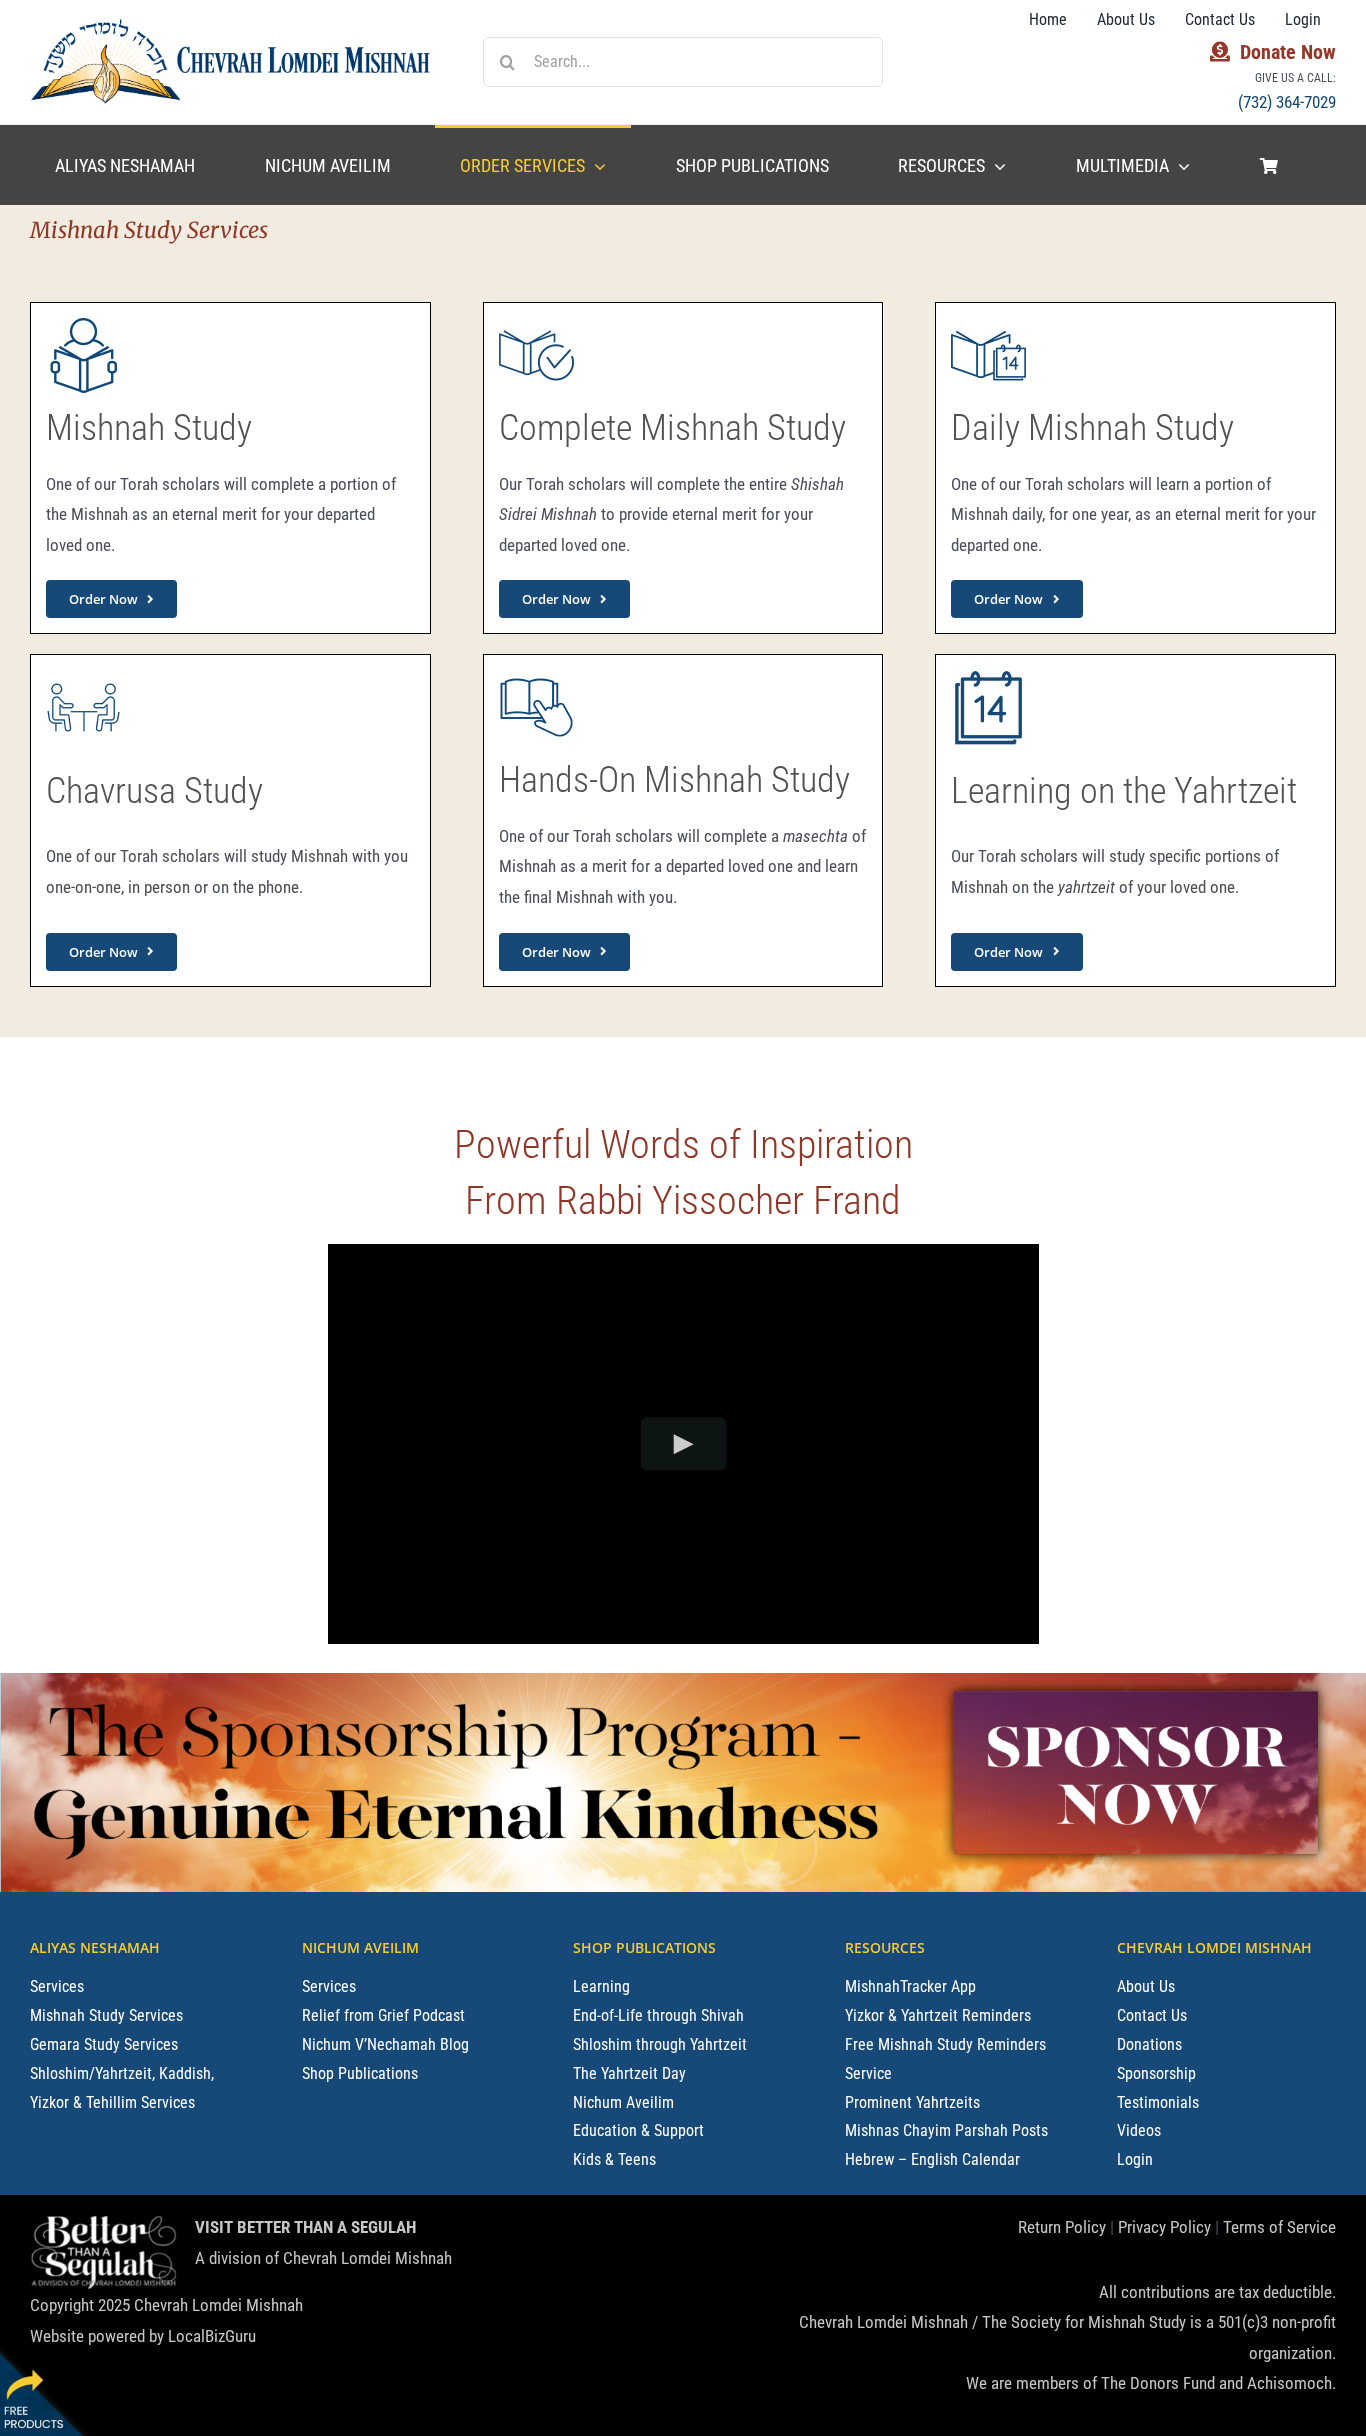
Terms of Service (1279, 2227)
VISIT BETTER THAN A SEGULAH (305, 2227)
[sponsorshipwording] (456, 1691)
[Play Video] (683, 1443)
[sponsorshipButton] (1135, 1681)
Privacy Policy (1164, 2227)
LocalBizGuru (212, 2336)
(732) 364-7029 (1287, 102)
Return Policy (1062, 2227)
